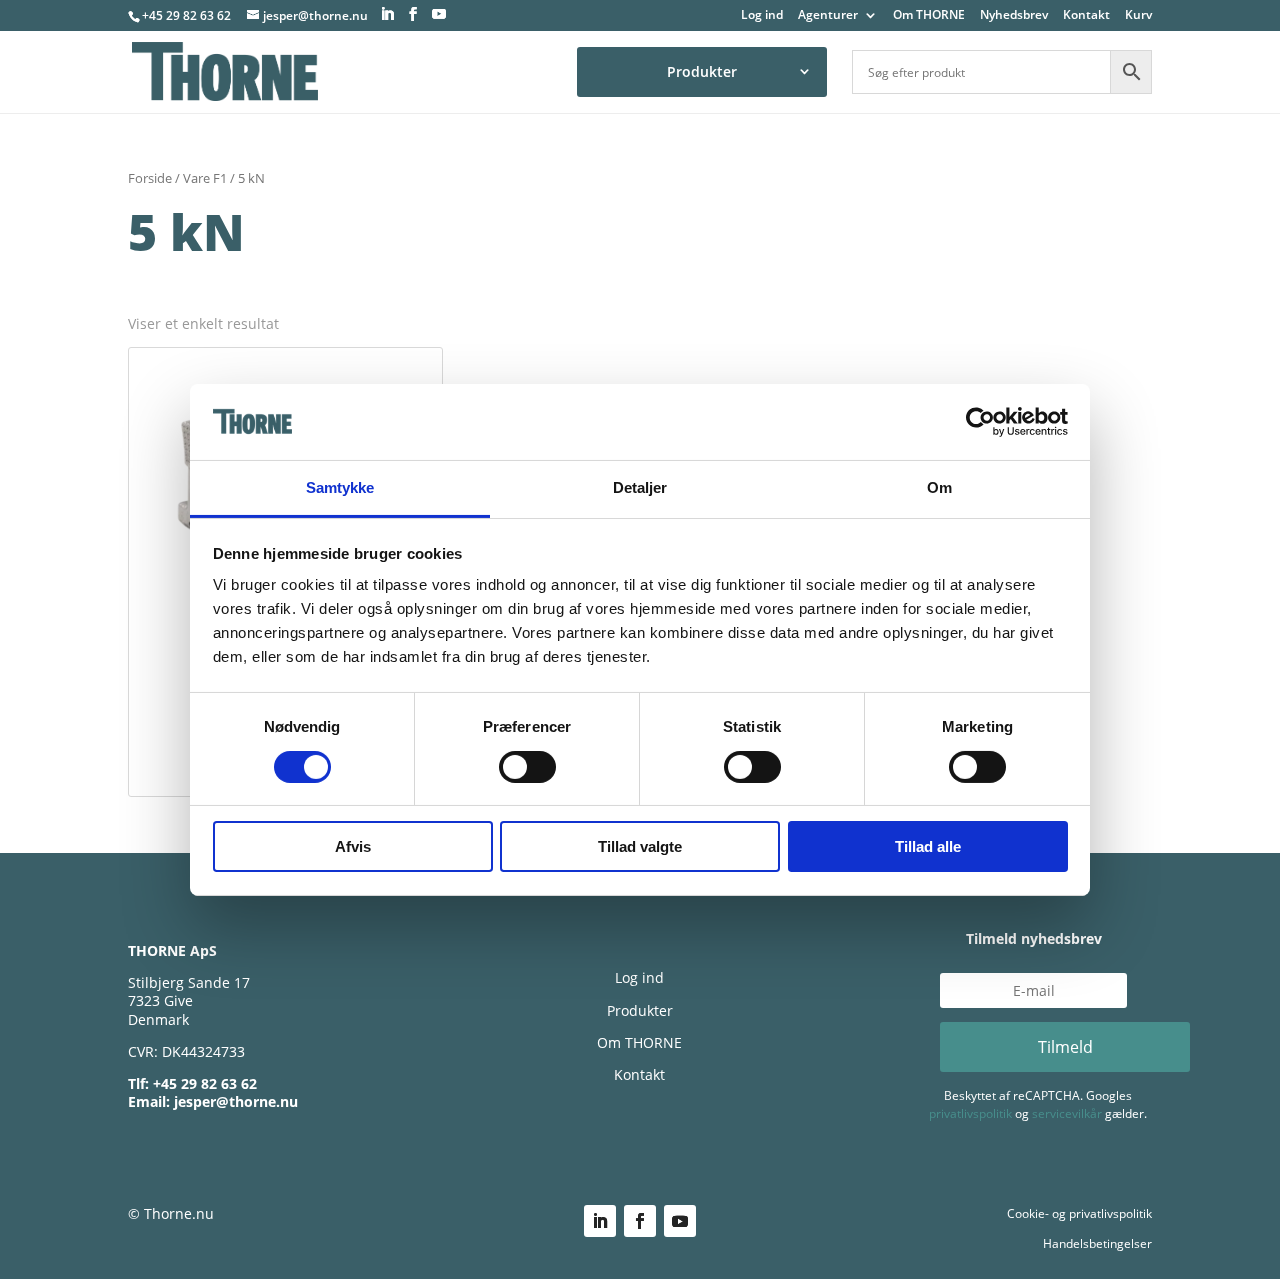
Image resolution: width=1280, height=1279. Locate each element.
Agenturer (828, 16)
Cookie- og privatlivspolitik (1079, 1213)
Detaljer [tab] (640, 487)
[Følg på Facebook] (640, 1221)
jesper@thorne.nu (236, 1101)
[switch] (527, 767)
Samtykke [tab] (340, 487)
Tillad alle (928, 846)
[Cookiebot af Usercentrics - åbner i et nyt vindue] (980, 422)
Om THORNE (929, 16)
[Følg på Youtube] (680, 1221)
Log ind (762, 16)
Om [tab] (939, 487)
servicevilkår (1067, 1113)
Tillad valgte (640, 846)
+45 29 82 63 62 (186, 15)
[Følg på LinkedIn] (600, 1221)
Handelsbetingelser (1097, 1243)
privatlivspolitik (970, 1113)
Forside (150, 178)
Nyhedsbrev (1014, 16)
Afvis (353, 846)
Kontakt (1086, 16)
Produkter (702, 71)
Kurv (1138, 16)
